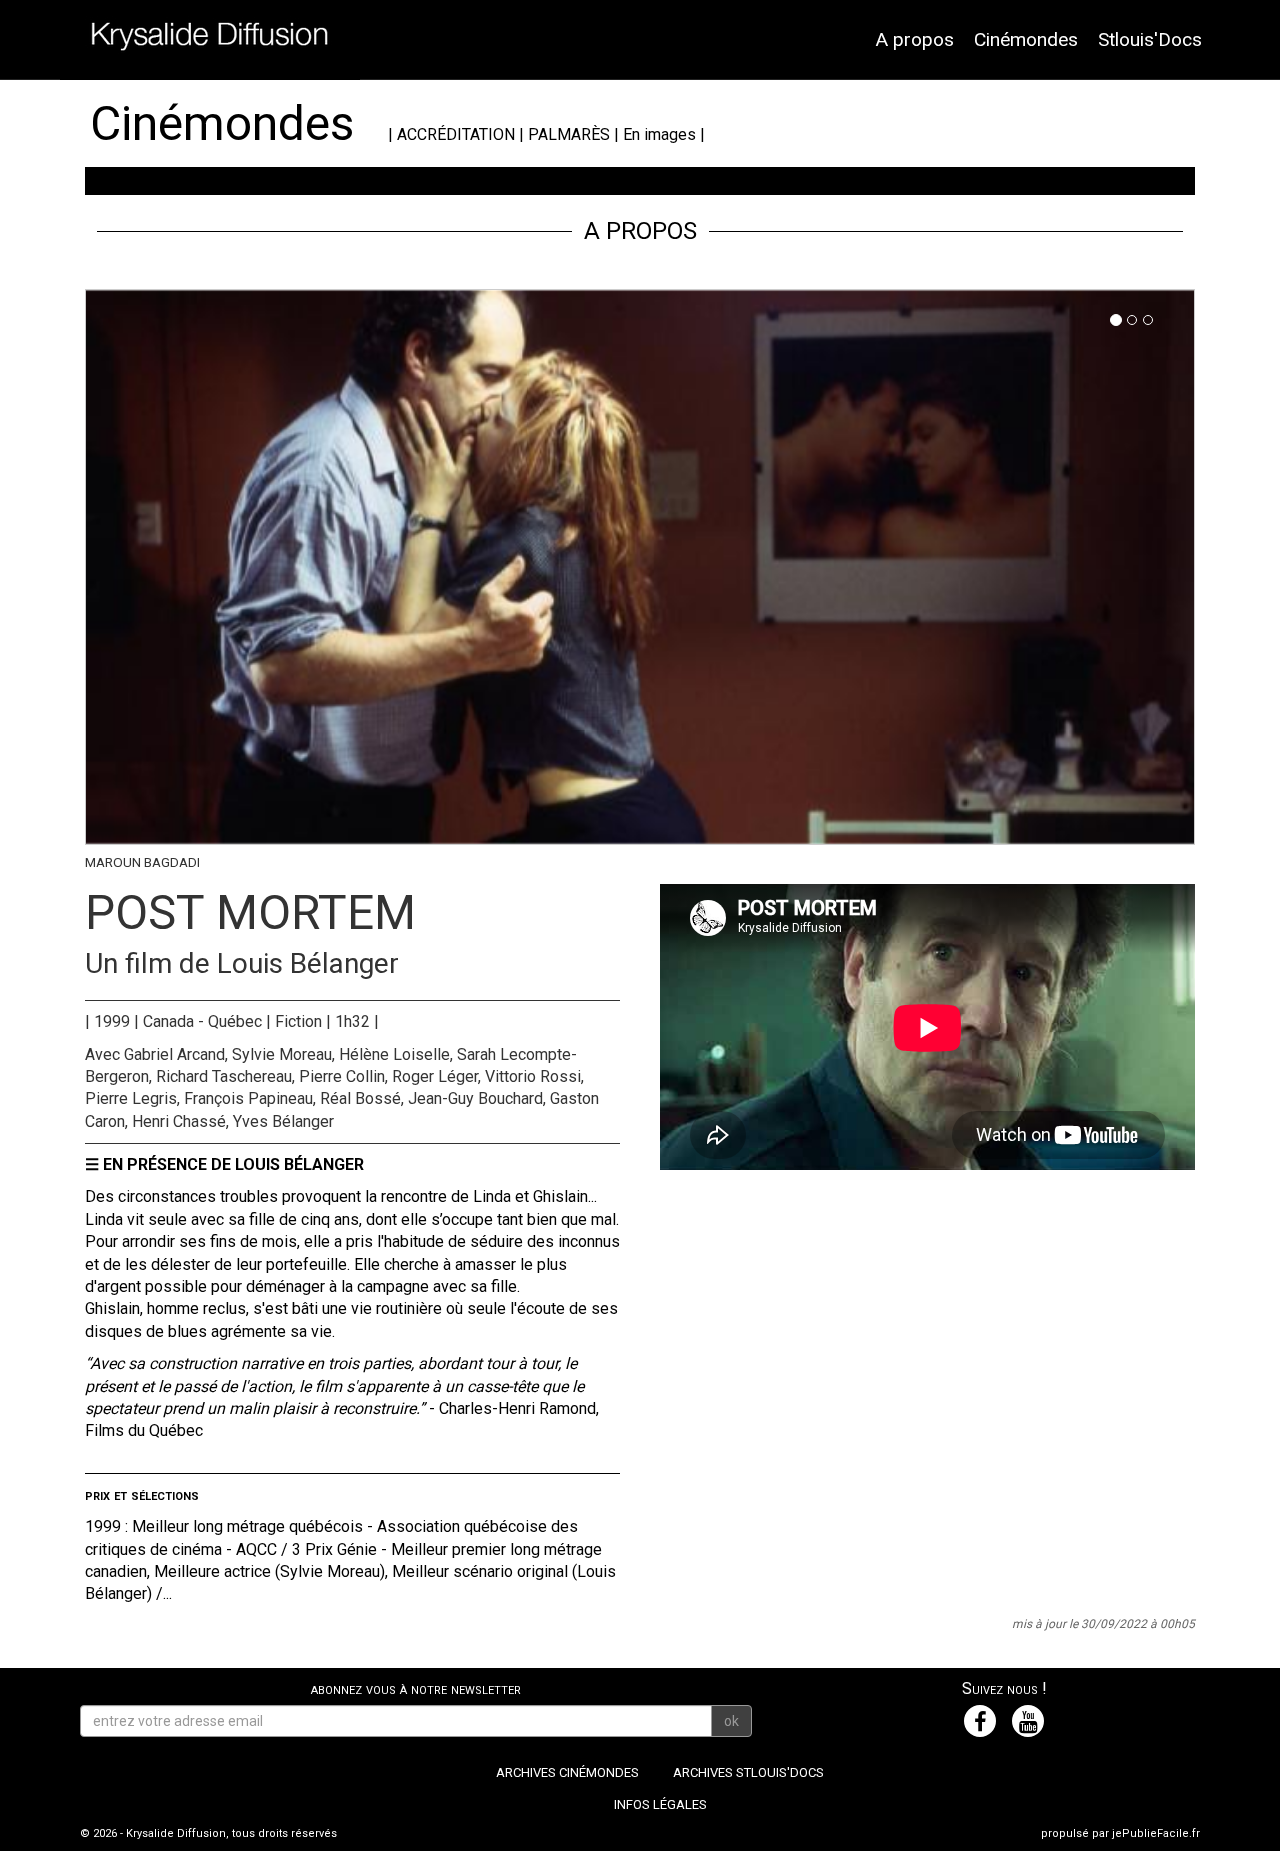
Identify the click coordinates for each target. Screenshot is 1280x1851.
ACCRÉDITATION (456, 134)
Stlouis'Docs (1150, 39)
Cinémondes (1026, 39)
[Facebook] (980, 1721)
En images (659, 134)
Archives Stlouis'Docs (748, 1772)
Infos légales (660, 1804)
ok (731, 1721)
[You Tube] (1028, 1721)
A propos (914, 39)
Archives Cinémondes (567, 1772)
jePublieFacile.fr (1156, 1833)
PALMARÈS (569, 134)
